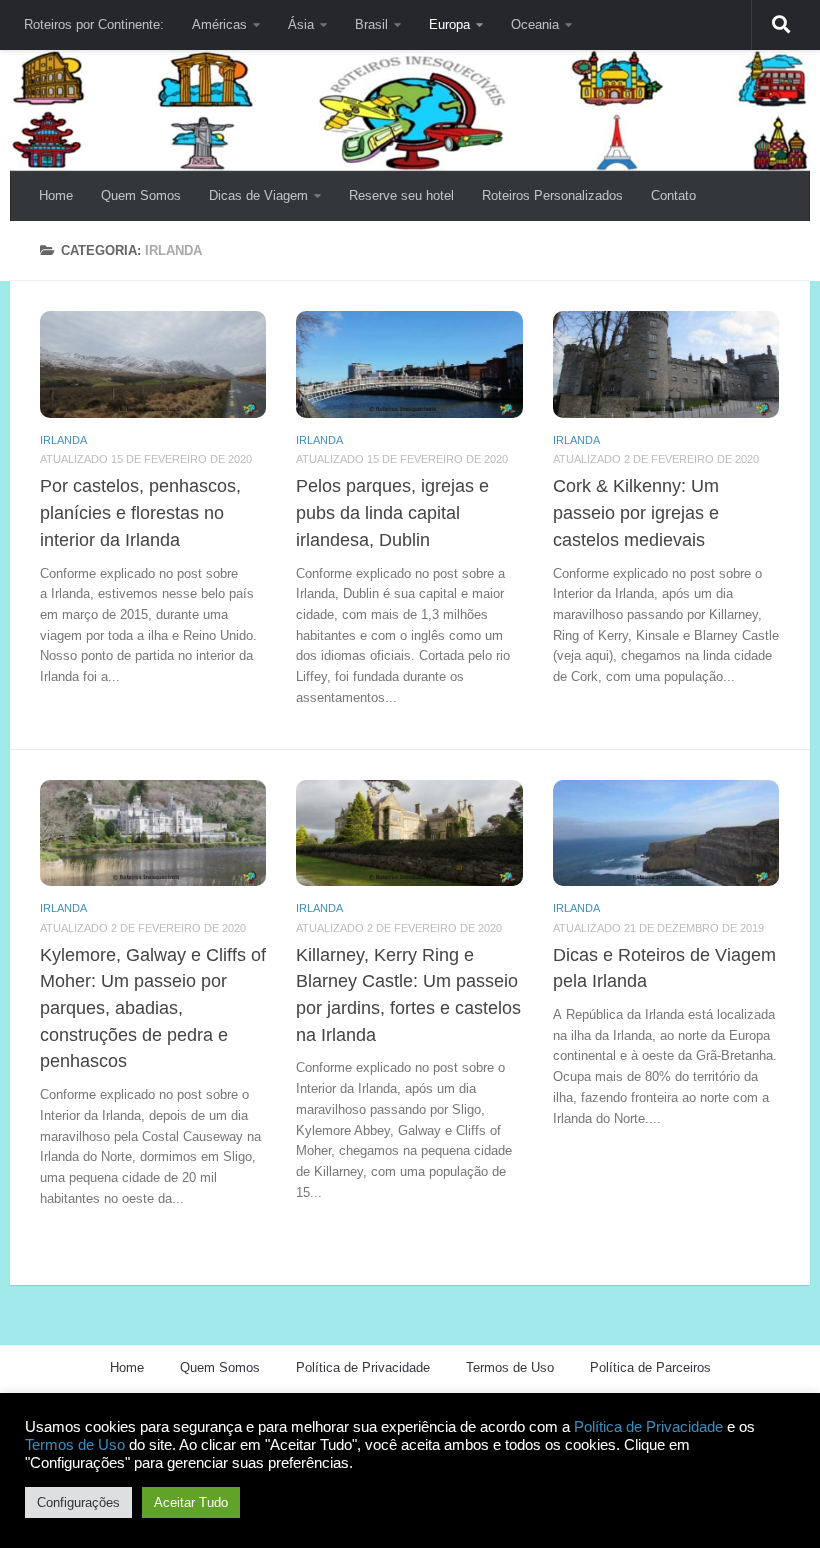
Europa (449, 24)
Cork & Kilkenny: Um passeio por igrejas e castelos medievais (636, 512)
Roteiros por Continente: (94, 24)
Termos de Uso (510, 1367)
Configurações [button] (78, 1502)
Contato (673, 195)
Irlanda (63, 440)
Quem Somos (141, 195)
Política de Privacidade (363, 1367)
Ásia (301, 24)
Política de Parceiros (650, 1367)
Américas (219, 24)
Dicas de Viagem (258, 195)
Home (56, 195)
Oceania (535, 24)
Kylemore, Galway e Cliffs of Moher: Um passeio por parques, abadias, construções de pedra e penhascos (153, 1008)
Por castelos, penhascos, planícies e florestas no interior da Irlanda (140, 512)
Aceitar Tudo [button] (191, 1502)
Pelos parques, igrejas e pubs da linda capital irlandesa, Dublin (392, 512)
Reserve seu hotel (401, 195)
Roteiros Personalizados (552, 195)
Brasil (371, 24)
